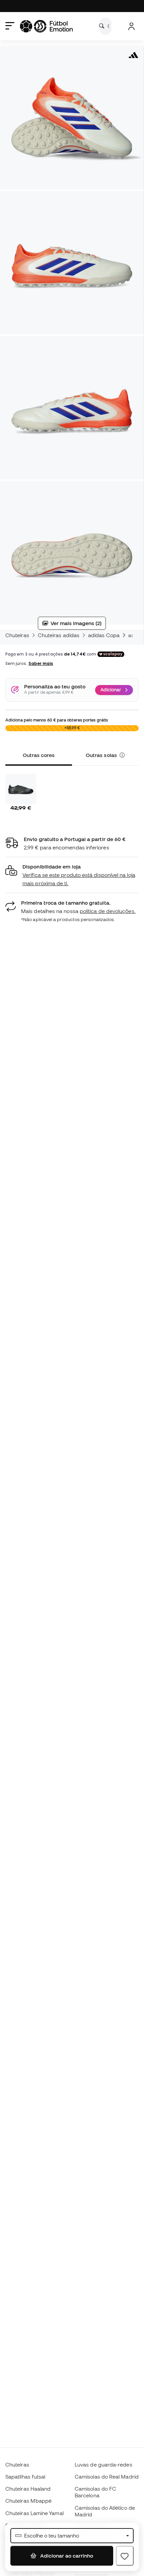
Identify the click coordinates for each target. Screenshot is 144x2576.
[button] (122, 755)
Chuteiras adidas (59, 635)
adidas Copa (104, 635)
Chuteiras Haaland (28, 2489)
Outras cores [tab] (39, 755)
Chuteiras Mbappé (28, 2501)
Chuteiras (17, 635)
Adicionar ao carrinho (66, 2556)
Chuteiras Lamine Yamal (34, 2513)
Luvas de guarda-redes (103, 2465)
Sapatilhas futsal (25, 2477)
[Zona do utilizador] (131, 26)
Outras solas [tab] (102, 755)
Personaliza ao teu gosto (55, 687)
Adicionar (111, 690)
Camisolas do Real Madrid (107, 2477)
